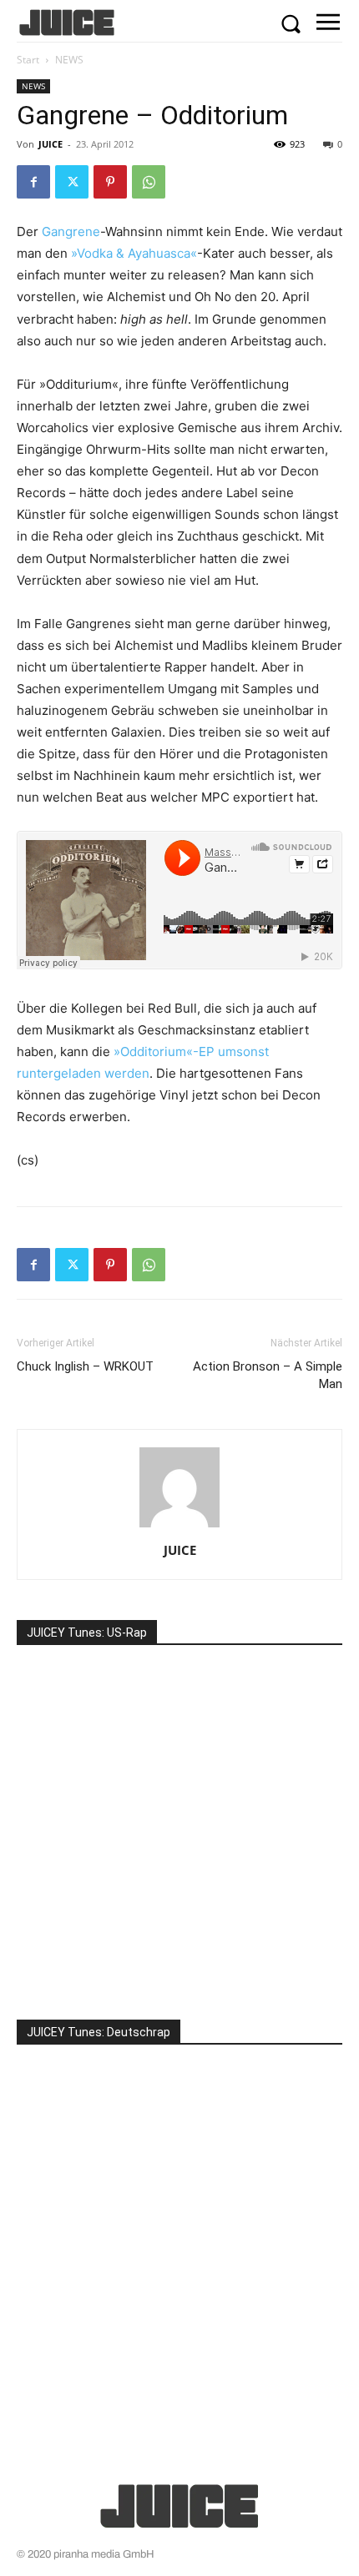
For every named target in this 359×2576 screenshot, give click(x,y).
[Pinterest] (110, 182)
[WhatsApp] (149, 182)
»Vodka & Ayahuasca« (134, 253)
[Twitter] (72, 182)
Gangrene (71, 231)
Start (28, 60)
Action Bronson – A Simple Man (268, 1375)
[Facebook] (33, 182)
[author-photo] (179, 1527)
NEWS (69, 60)
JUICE (51, 144)
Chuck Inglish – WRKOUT (85, 1366)
